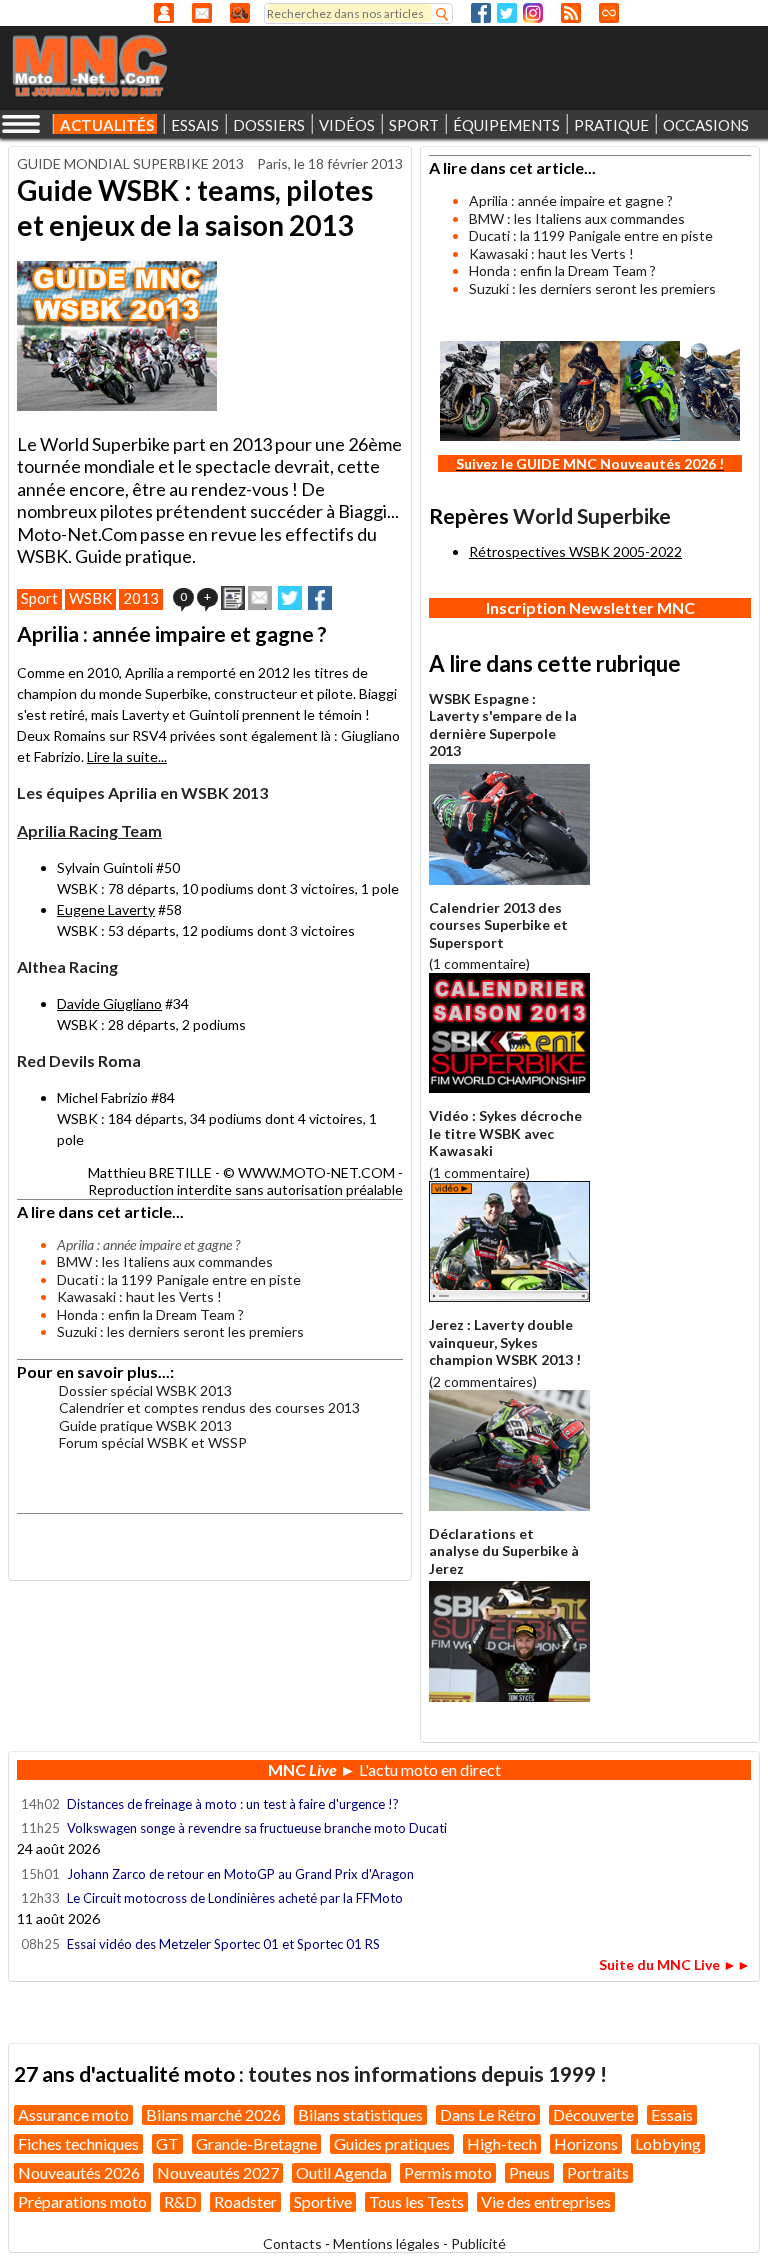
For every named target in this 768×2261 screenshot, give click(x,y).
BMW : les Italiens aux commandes (165, 1261)
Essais (672, 2114)
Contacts (292, 2243)
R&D (180, 2201)
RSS (571, 13)
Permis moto (448, 2172)
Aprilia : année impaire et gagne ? (571, 200)
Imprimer (233, 598)
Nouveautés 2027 (218, 2172)
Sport (39, 598)
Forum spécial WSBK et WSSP (153, 1442)
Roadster (245, 2201)
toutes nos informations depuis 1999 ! (427, 2073)
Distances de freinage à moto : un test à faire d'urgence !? (233, 1804)
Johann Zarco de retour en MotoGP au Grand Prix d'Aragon (242, 1874)
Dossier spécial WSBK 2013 (145, 1390)
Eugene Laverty (106, 909)
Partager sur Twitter (290, 598)
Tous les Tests (416, 2201)
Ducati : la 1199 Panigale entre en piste (179, 1279)
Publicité (478, 2243)
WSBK (90, 598)
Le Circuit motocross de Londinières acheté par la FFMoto (235, 1898)
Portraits (598, 2172)
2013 (141, 598)
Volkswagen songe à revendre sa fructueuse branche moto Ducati (257, 1828)
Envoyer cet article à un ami (260, 598)
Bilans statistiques (360, 2114)
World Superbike (592, 515)
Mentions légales (386, 2243)
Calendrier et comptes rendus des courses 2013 (209, 1407)
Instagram (533, 13)
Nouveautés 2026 (79, 2172)
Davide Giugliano (109, 1003)
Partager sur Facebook (320, 598)
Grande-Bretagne (256, 2143)
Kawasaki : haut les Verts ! (139, 1296)
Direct (609, 13)
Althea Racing (67, 966)
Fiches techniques (78, 2143)
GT (167, 2143)
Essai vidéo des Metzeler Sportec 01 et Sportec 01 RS (223, 1944)
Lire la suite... (127, 756)
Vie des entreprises (546, 2201)
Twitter (507, 13)
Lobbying (668, 2143)
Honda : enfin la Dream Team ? (150, 1314)
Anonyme (164, 13)
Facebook (481, 13)
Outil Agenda (341, 2172)
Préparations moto (82, 2201)
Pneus (529, 2172)
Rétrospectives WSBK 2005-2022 (575, 551)
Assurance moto (73, 2114)
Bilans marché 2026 (213, 2114)
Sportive (323, 2201)
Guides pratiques (392, 2143)
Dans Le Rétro (488, 2114)
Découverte (593, 2114)
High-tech (502, 2143)
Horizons (586, 2143)
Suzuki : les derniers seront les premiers (180, 1331)
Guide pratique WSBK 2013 (145, 1425)
